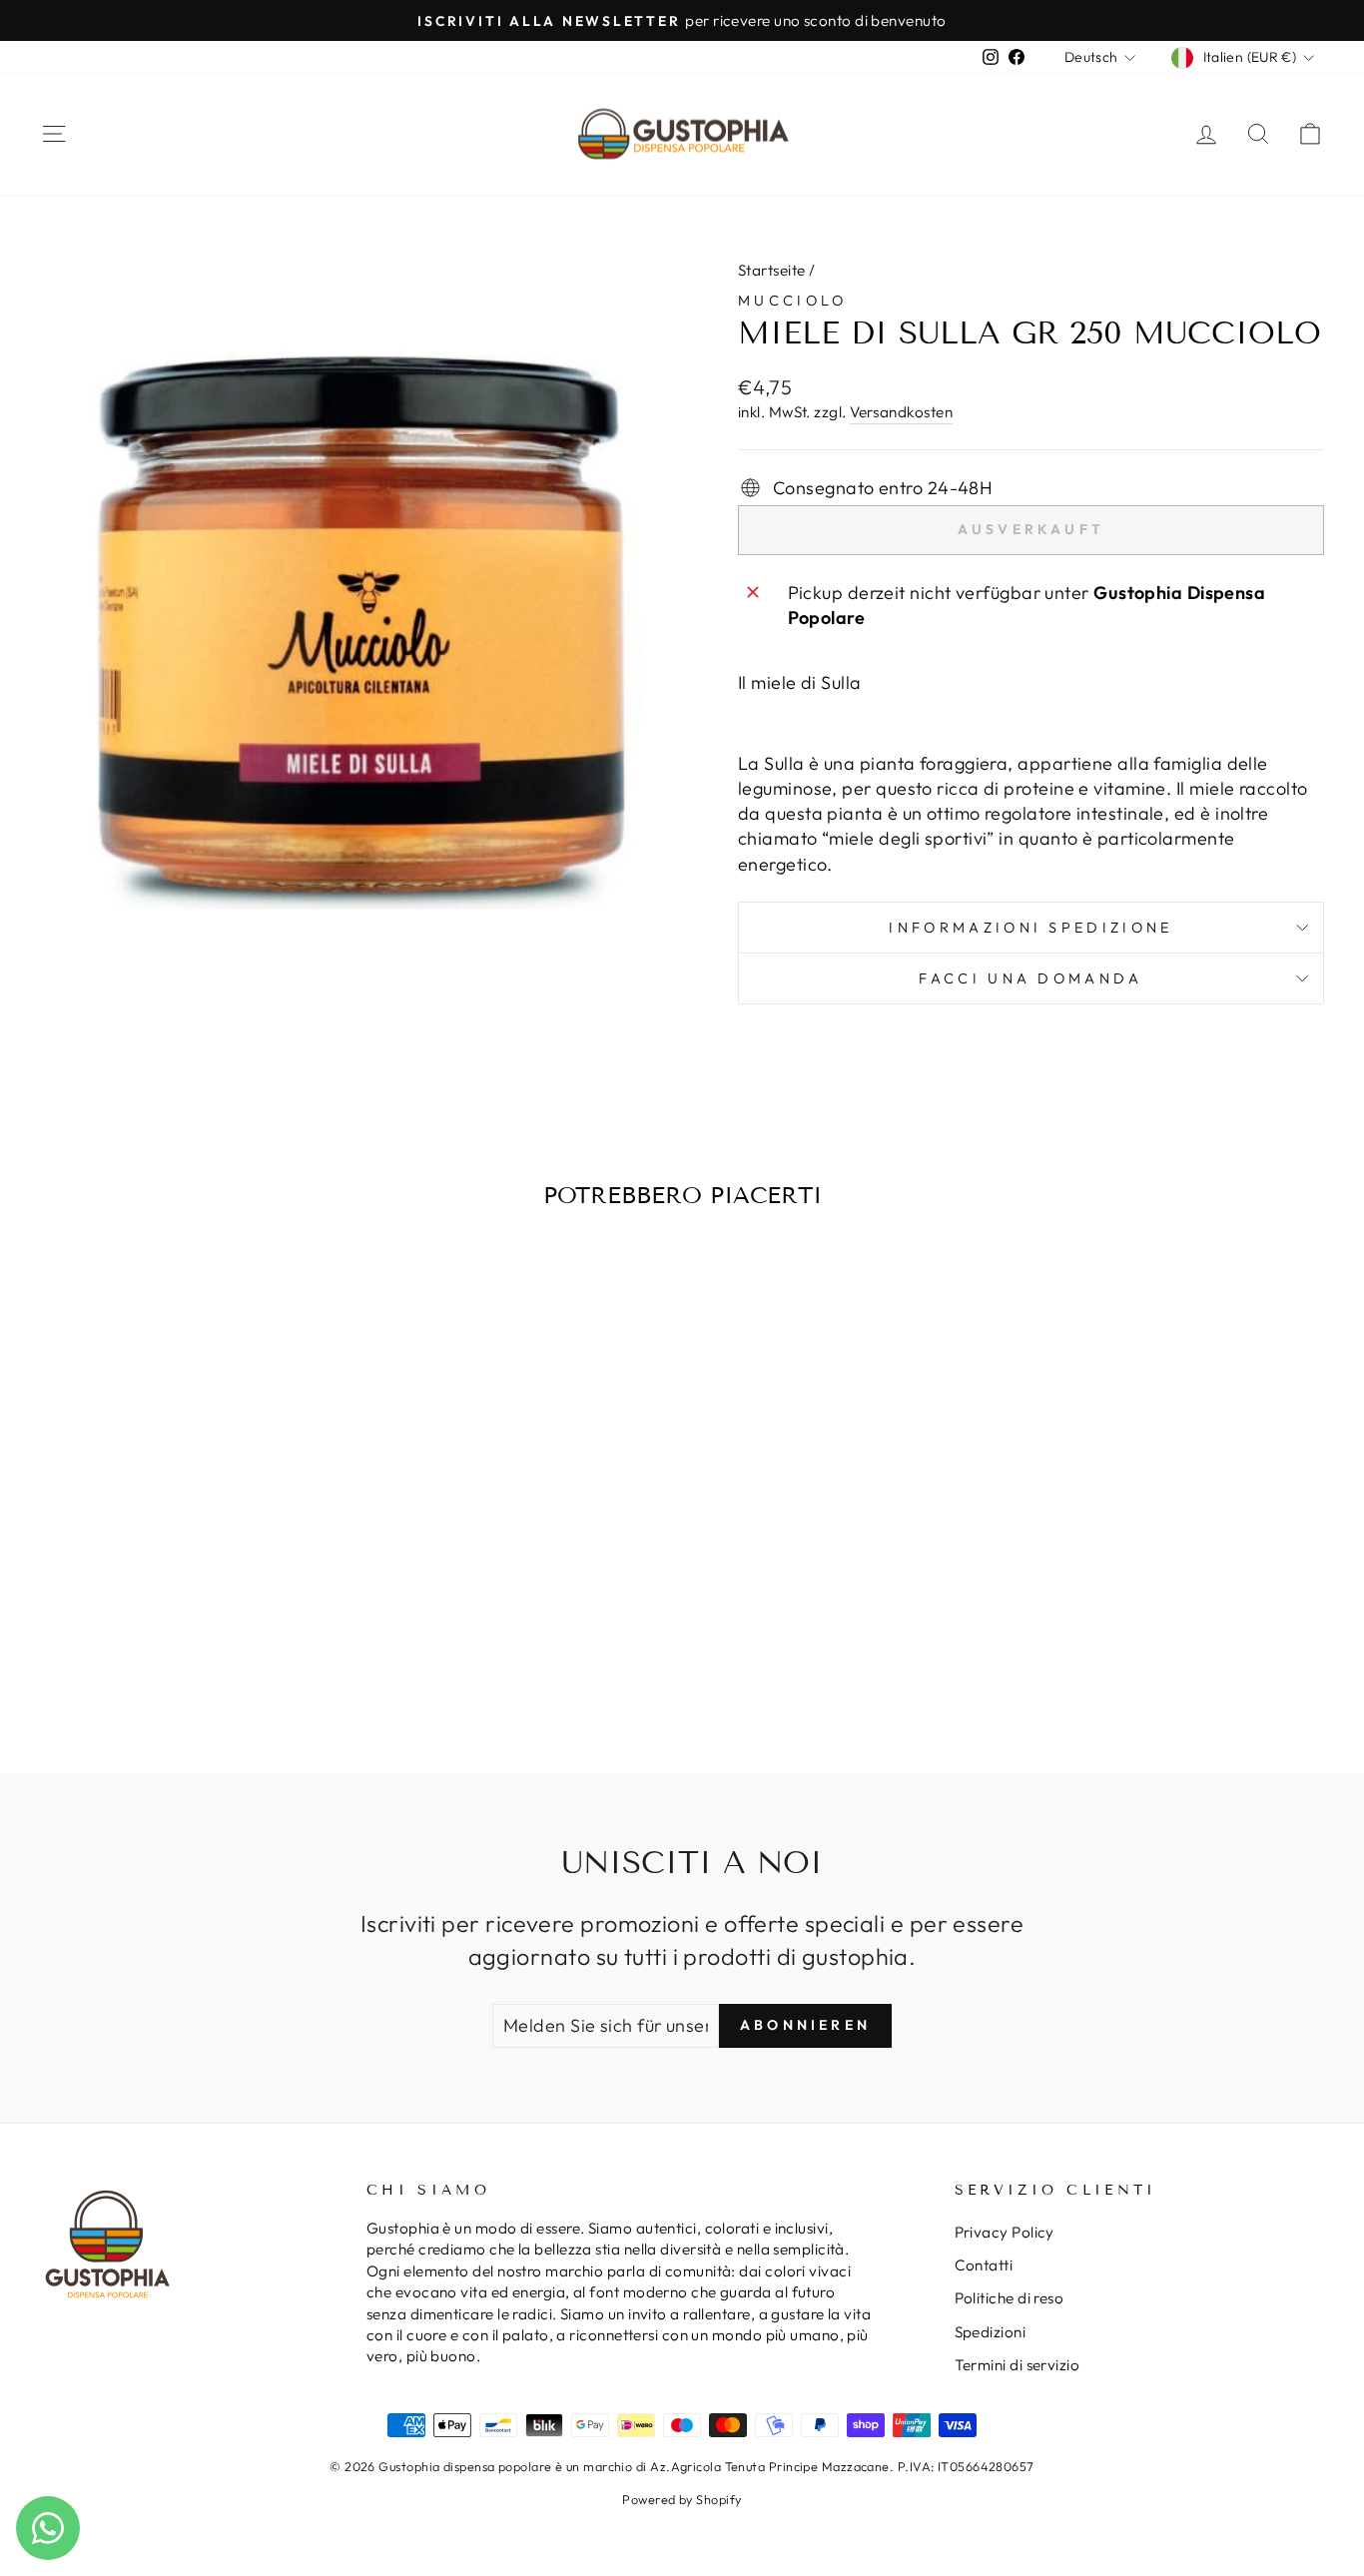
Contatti (984, 2265)
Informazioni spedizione (1030, 928)
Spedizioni (991, 2332)
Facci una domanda (1030, 978)
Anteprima (192, 1538)
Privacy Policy (1005, 2232)
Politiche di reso (1010, 2298)
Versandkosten (901, 412)
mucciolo (793, 301)
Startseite (772, 270)
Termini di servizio (1018, 2365)
